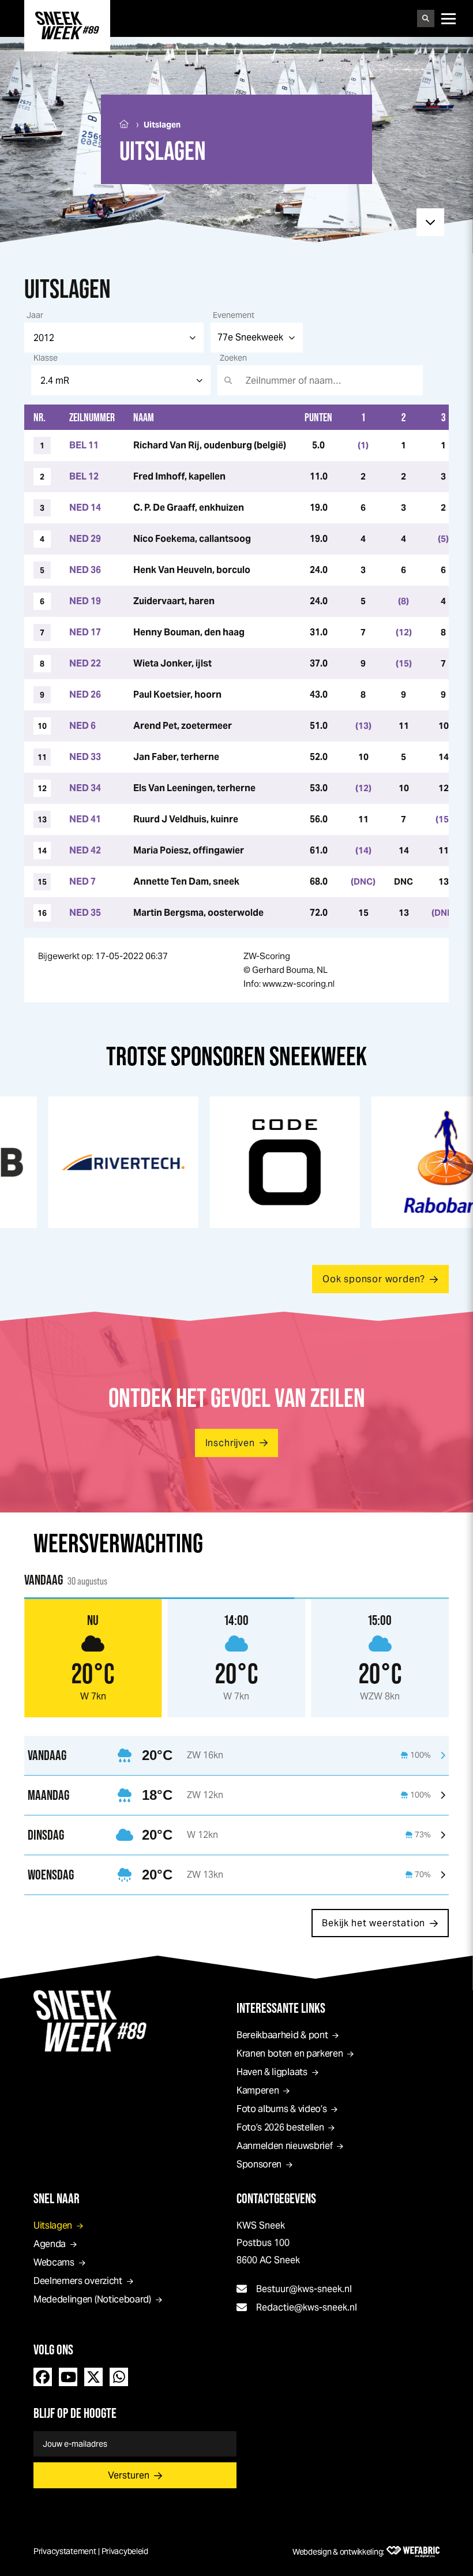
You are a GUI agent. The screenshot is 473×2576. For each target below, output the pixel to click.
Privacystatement (65, 2551)
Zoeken (233, 358)
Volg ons (53, 2350)
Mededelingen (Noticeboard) (92, 2299)
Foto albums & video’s (281, 2109)
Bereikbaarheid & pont (282, 2035)
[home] (67, 25)
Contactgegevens (276, 2198)
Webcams (54, 2262)
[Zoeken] (426, 18)
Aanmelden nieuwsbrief (284, 2146)
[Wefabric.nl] (413, 2552)
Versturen (129, 2475)
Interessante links (281, 2008)
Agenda (50, 2244)
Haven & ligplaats (272, 2072)
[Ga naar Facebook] (43, 2377)
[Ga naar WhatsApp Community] (119, 2377)
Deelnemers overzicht (78, 2281)
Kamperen (258, 2090)
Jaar (35, 315)
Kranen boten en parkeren (290, 2053)
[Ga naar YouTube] (68, 2377)
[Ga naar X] (93, 2377)
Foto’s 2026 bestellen (280, 2127)
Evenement (234, 315)
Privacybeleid (125, 2551)
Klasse (46, 358)
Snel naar (57, 2198)
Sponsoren (259, 2164)
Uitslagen (53, 2225)
